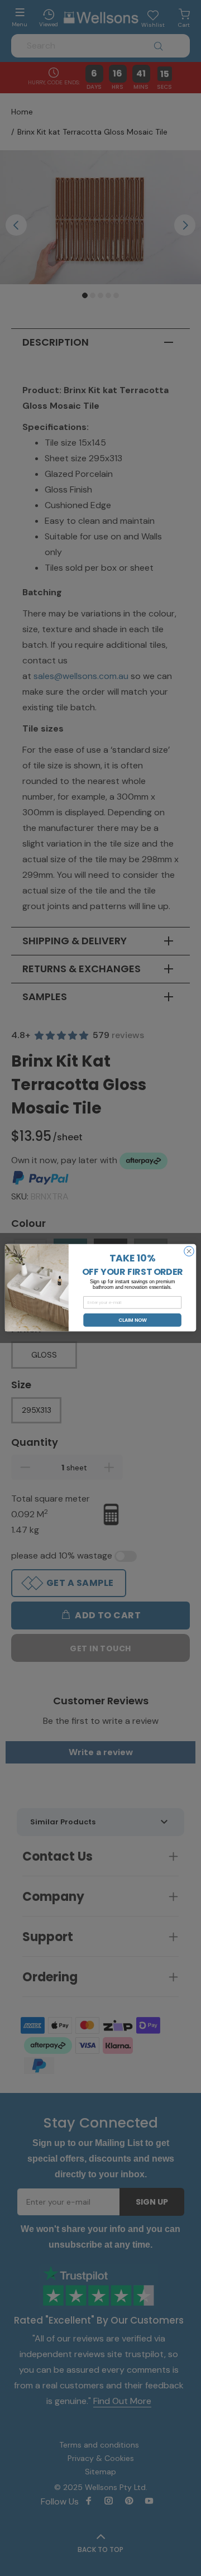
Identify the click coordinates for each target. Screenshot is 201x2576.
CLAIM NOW (133, 1320)
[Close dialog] (189, 1251)
